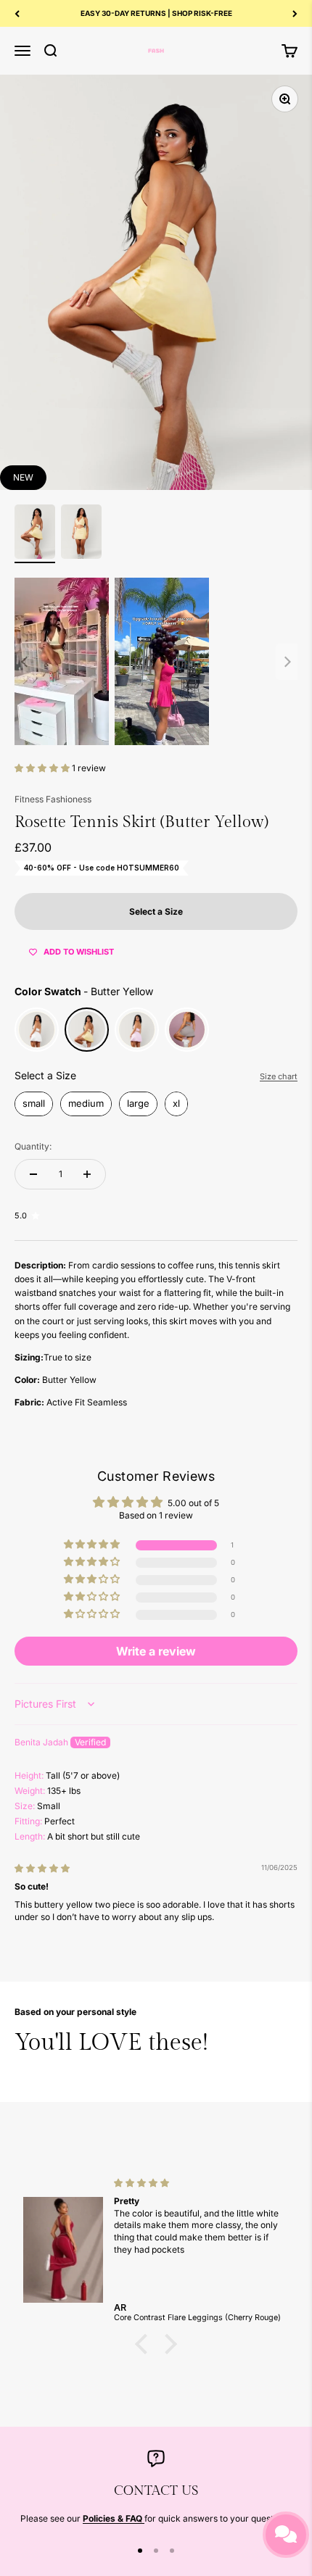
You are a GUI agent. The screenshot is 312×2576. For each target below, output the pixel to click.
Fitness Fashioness (53, 799)
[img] (42, 1868)
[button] (43, 768)
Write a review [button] (156, 1651)
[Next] (295, 13)
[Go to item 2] (81, 534)
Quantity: (33, 1146)
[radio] (37, 1030)
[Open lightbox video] (62, 661)
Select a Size (45, 1075)
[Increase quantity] (87, 1174)
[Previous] (17, 13)
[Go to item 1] (35, 534)
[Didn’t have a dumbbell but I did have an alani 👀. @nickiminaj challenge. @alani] (156, 661)
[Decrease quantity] (33, 1174)
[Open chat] (286, 2535)
